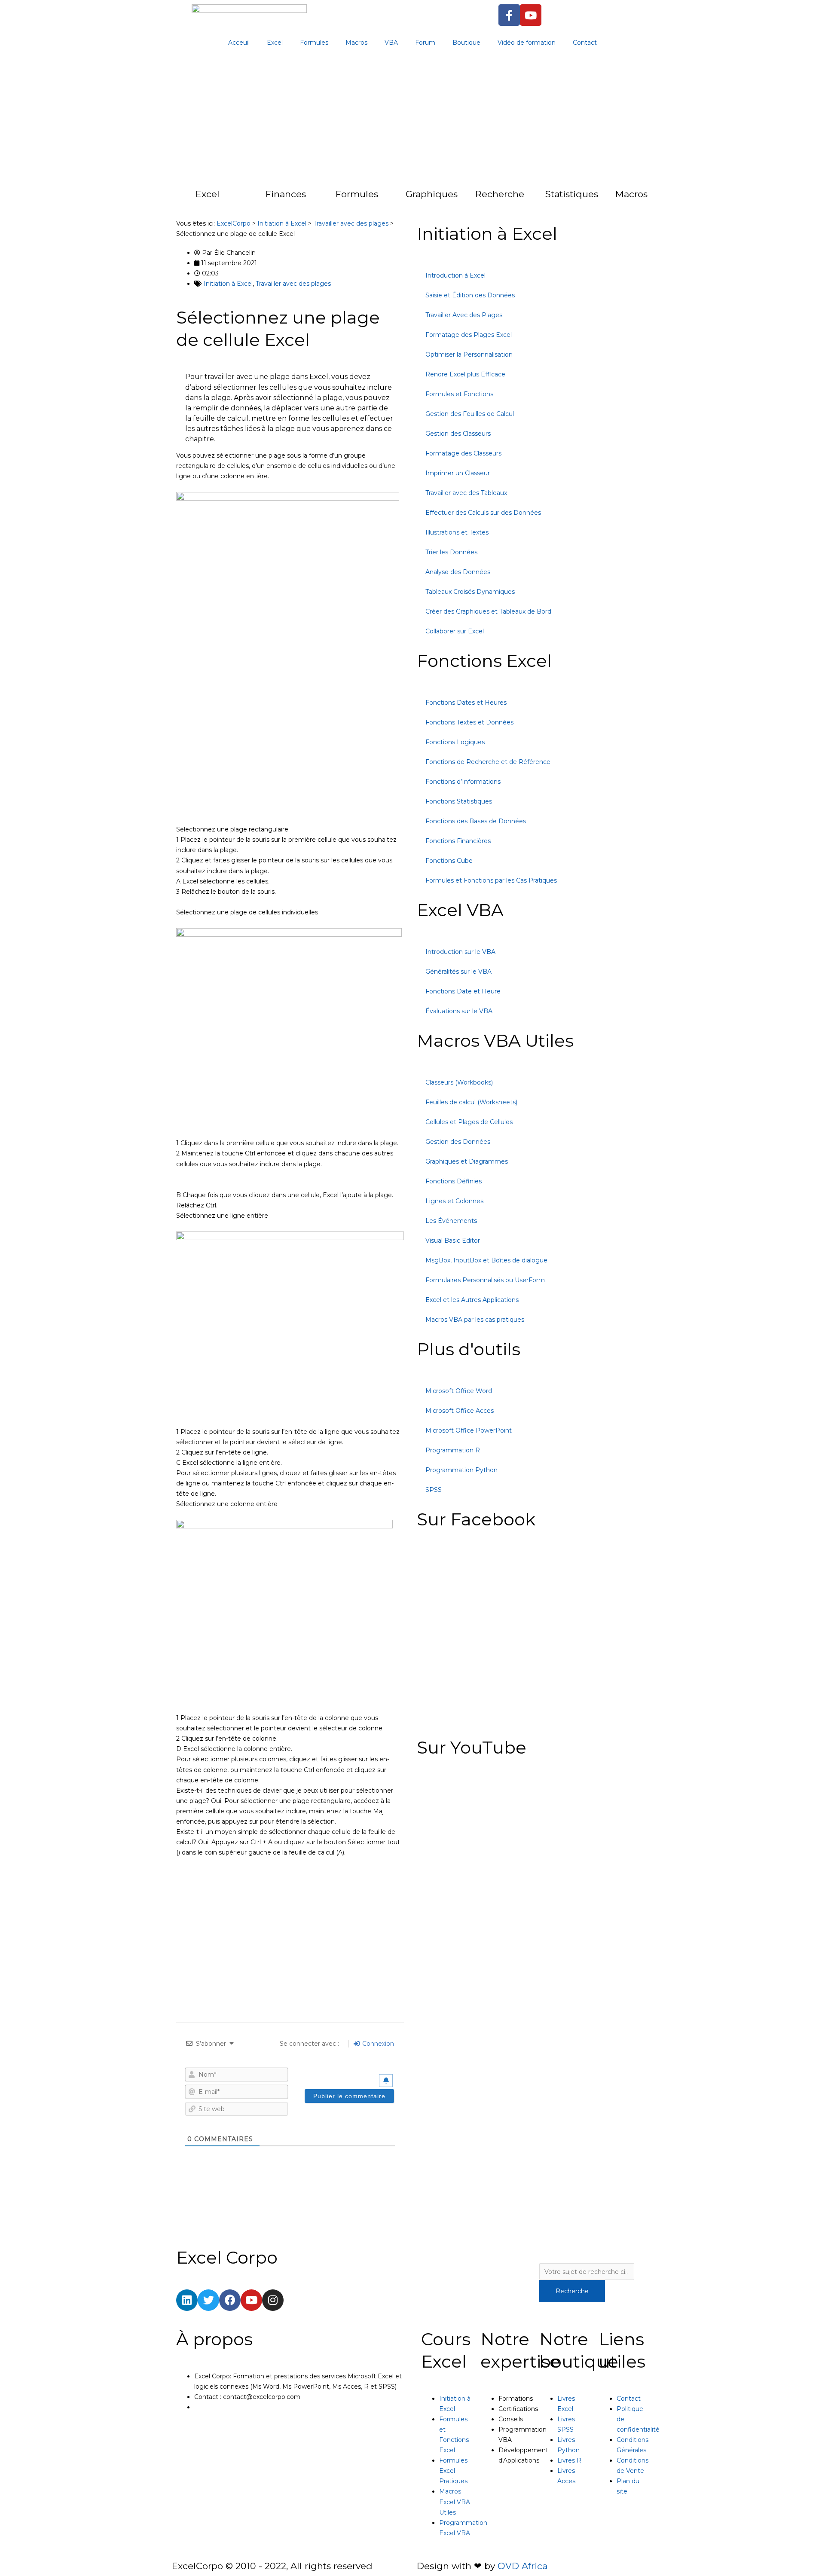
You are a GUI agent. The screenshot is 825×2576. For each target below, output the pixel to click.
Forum (425, 43)
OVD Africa (522, 2566)
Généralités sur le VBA (458, 972)
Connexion (377, 2044)
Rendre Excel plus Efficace (465, 374)
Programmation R (453, 1450)
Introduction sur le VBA (460, 952)
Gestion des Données (458, 1142)
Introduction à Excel (455, 275)
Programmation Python (461, 1470)
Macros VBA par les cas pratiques (475, 1320)
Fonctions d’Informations (463, 782)
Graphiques (432, 194)
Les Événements (451, 1221)
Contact (585, 43)
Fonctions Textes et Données (469, 722)
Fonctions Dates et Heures (466, 703)
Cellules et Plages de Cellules (469, 1122)
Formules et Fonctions (459, 394)
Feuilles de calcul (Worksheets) (471, 1102)
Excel (275, 43)
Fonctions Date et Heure (463, 991)
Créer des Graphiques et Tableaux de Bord (488, 611)
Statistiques (572, 194)
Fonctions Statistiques (459, 801)
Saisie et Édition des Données (470, 295)
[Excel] (178, 199)
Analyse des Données (458, 572)
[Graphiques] (388, 199)
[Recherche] (458, 199)
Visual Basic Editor (453, 1241)
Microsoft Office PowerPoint (469, 1430)
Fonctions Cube (449, 861)
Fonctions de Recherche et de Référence (488, 762)
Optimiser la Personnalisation (469, 354)
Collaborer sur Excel (455, 631)
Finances (286, 194)
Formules (314, 43)
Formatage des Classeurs (463, 453)
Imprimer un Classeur (458, 473)
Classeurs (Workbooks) (459, 1082)
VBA (391, 43)
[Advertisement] (412, 120)
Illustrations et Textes (457, 532)
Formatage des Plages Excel (469, 335)
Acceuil (239, 43)
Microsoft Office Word (459, 1391)
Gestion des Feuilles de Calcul (470, 414)
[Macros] (598, 199)
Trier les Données (451, 552)
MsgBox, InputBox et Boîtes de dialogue (486, 1260)
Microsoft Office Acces (460, 1411)
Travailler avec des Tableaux (466, 493)
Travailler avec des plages (293, 284)
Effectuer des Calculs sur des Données (483, 513)
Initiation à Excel (228, 284)
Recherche (500, 194)
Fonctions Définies (454, 1181)
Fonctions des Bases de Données (476, 821)
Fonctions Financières (458, 841)
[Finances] (248, 199)
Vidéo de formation (527, 43)
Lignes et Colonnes (454, 1201)
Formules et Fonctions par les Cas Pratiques (491, 880)
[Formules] (318, 199)
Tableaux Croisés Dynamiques (470, 592)
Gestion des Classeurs (458, 434)
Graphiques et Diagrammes (467, 1161)
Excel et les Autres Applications (472, 1300)
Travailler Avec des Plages (464, 315)
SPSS (434, 1490)
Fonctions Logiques (455, 742)
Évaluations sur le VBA (459, 1011)
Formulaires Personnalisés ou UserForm (485, 1280)
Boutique (466, 43)
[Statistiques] (528, 199)
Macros (356, 43)
